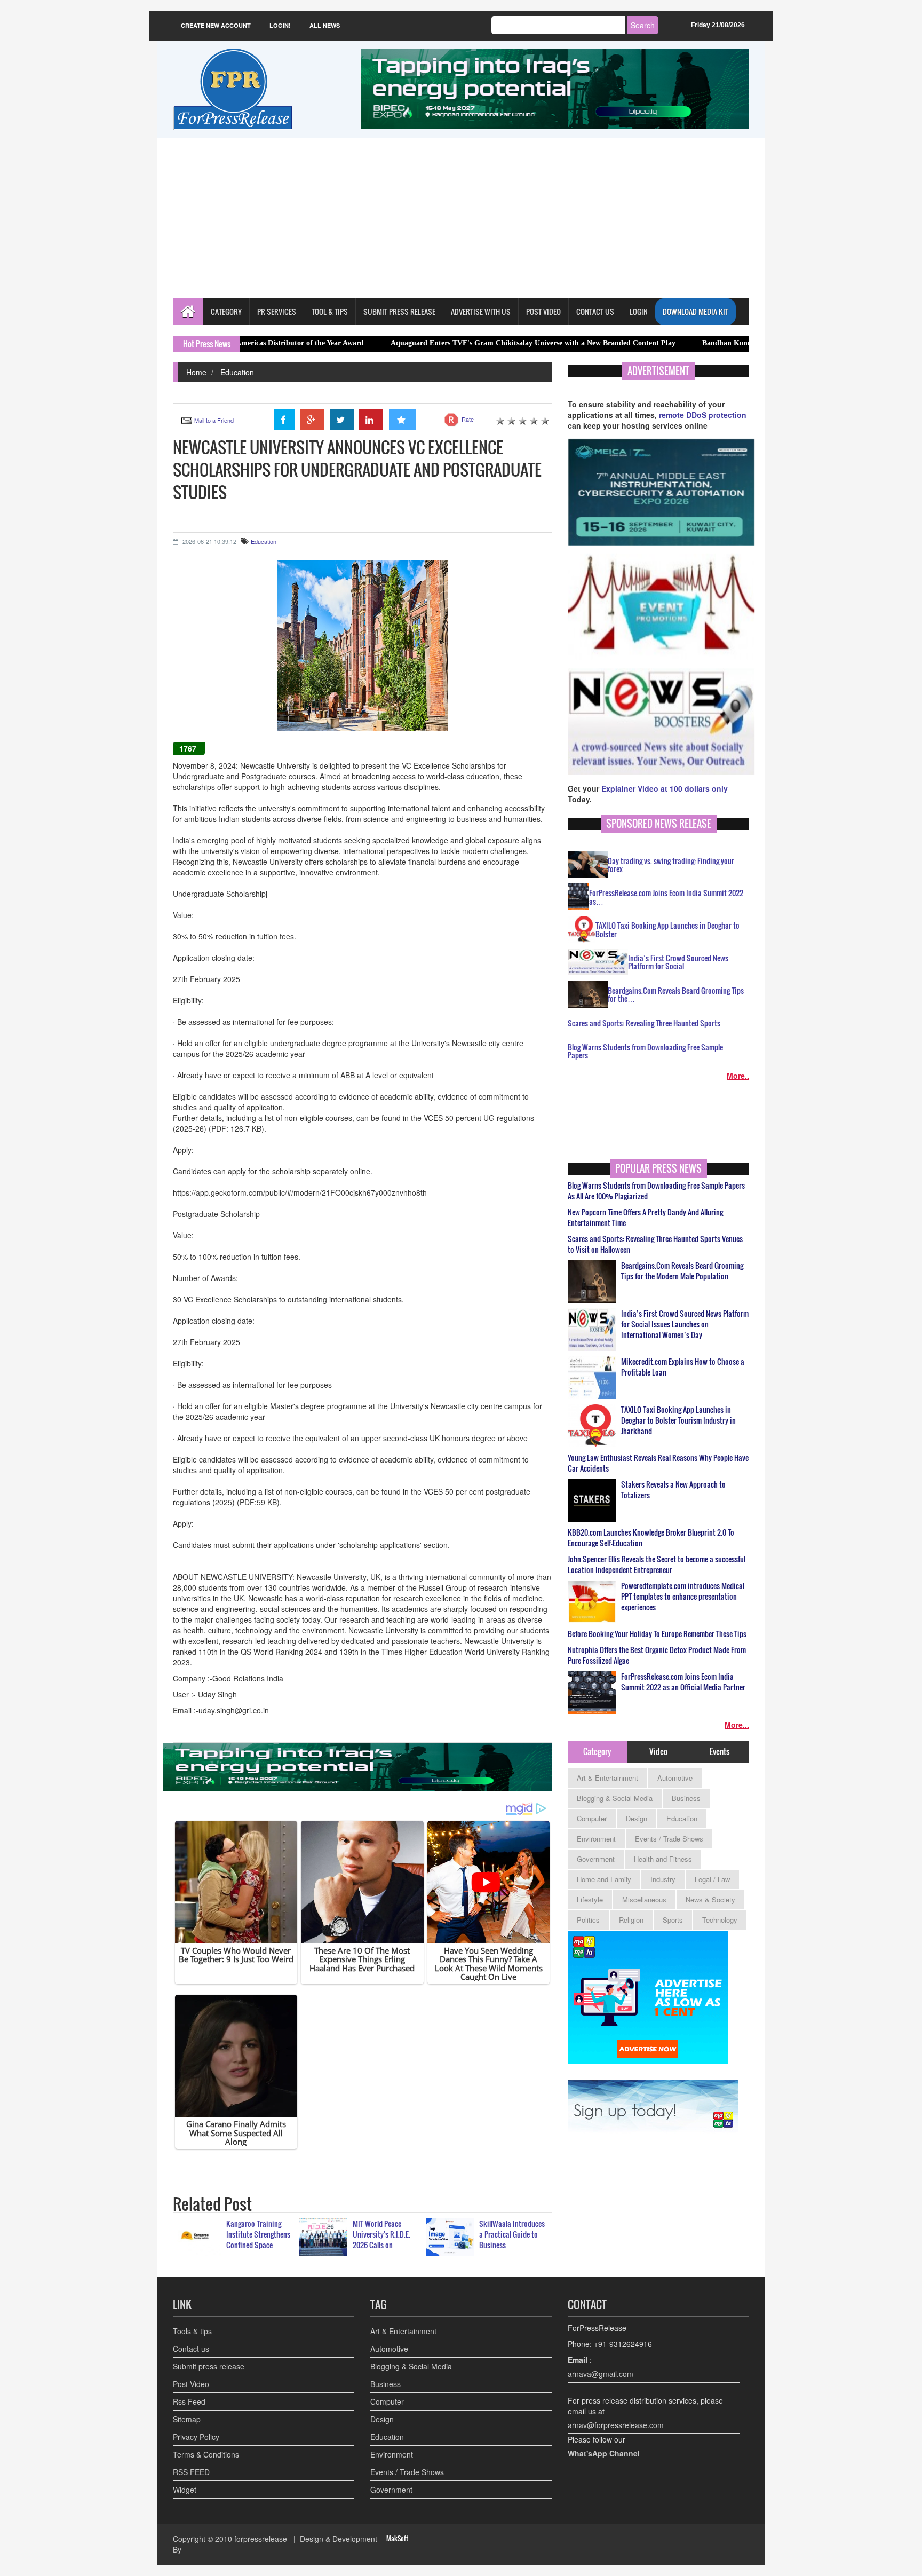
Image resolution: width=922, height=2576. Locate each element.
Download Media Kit (696, 311)
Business (686, 1798)
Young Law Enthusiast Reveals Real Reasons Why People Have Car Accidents (658, 1463)
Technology (720, 1920)
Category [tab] (597, 1751)
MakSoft (397, 2538)
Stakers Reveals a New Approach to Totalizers (673, 1490)
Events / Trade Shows (669, 1839)
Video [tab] (658, 1751)
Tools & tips (192, 2331)
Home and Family (604, 1879)
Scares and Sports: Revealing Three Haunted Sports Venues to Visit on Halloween (655, 1244)
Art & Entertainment (607, 1778)
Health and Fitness (663, 1859)
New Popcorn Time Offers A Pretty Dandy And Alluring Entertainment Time (645, 1218)
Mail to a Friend (214, 420)
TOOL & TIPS (330, 311)
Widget (185, 2490)
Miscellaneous (644, 1899)
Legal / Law (712, 1879)
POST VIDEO (543, 311)
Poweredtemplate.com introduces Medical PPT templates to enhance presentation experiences (683, 1597)
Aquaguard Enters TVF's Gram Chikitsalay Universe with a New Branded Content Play (439, 343)
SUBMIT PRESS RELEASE (399, 311)
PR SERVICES (277, 311)
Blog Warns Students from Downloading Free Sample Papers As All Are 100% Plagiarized (656, 1191)
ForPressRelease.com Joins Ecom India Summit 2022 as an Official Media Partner (683, 1682)
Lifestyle (590, 1899)
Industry (663, 1879)
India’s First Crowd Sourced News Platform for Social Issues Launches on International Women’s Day (685, 1324)
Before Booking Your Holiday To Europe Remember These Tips (657, 1634)
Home (196, 372)
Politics (588, 1920)
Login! (280, 25)
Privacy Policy (196, 2437)
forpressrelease (261, 2539)
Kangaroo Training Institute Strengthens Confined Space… (258, 2234)
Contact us (191, 2349)
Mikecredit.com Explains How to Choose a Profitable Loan (683, 1367)
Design (637, 1818)
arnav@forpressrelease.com (616, 2425)
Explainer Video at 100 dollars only (665, 788)
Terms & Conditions (206, 2454)
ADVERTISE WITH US (481, 311)
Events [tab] (720, 1751)
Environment (596, 1839)
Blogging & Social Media (615, 1798)
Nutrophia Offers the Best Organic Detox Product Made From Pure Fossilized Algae (657, 1655)
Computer (592, 1818)
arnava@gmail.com (601, 2374)
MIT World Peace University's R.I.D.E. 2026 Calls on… (381, 2234)
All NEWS (325, 25)
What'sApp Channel (604, 2453)
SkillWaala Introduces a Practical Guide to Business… (512, 2234)
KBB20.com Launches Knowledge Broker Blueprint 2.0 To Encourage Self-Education (651, 1538)
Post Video (191, 2384)
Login (639, 311)
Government (596, 1859)
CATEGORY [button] (226, 311)
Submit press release (209, 2366)
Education (237, 372)
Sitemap (187, 2419)
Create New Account (216, 25)
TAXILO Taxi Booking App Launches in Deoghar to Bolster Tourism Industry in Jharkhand (678, 1420)
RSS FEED (191, 2472)
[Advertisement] (461, 218)
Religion (631, 1920)
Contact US (595, 311)
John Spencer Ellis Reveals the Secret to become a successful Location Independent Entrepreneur (657, 1564)
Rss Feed (189, 2401)
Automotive (675, 1778)
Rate (468, 419)
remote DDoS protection (703, 415)
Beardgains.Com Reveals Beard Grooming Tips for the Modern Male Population (682, 1271)
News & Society (710, 1899)
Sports (673, 1920)
